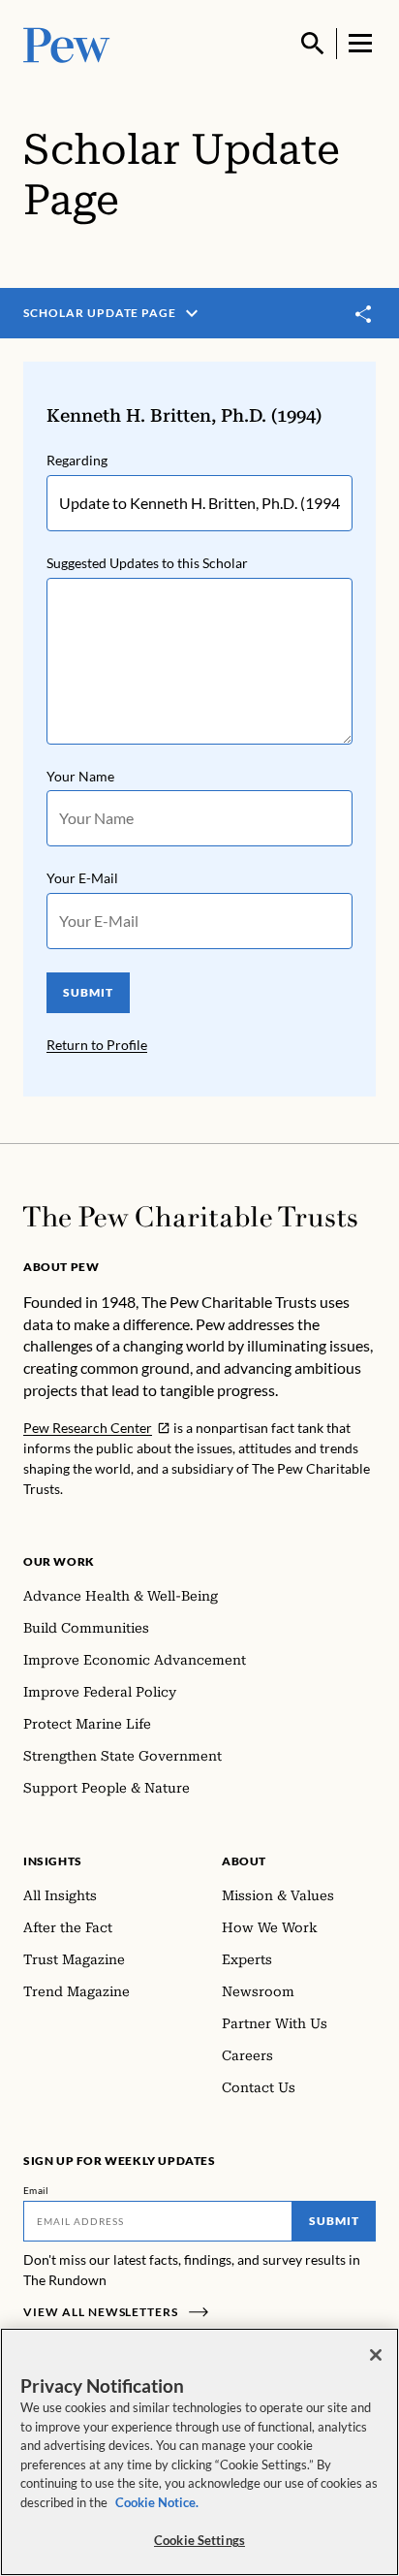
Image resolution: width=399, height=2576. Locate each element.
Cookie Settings (199, 2540)
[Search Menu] (313, 44)
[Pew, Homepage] (67, 43)
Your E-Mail (82, 878)
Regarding (77, 460)
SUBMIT (88, 992)
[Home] (190, 1217)
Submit (334, 2221)
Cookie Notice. (157, 2502)
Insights (53, 1861)
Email (36, 2190)
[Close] (376, 2355)
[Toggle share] (364, 315)
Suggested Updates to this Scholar (147, 563)
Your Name (80, 776)
